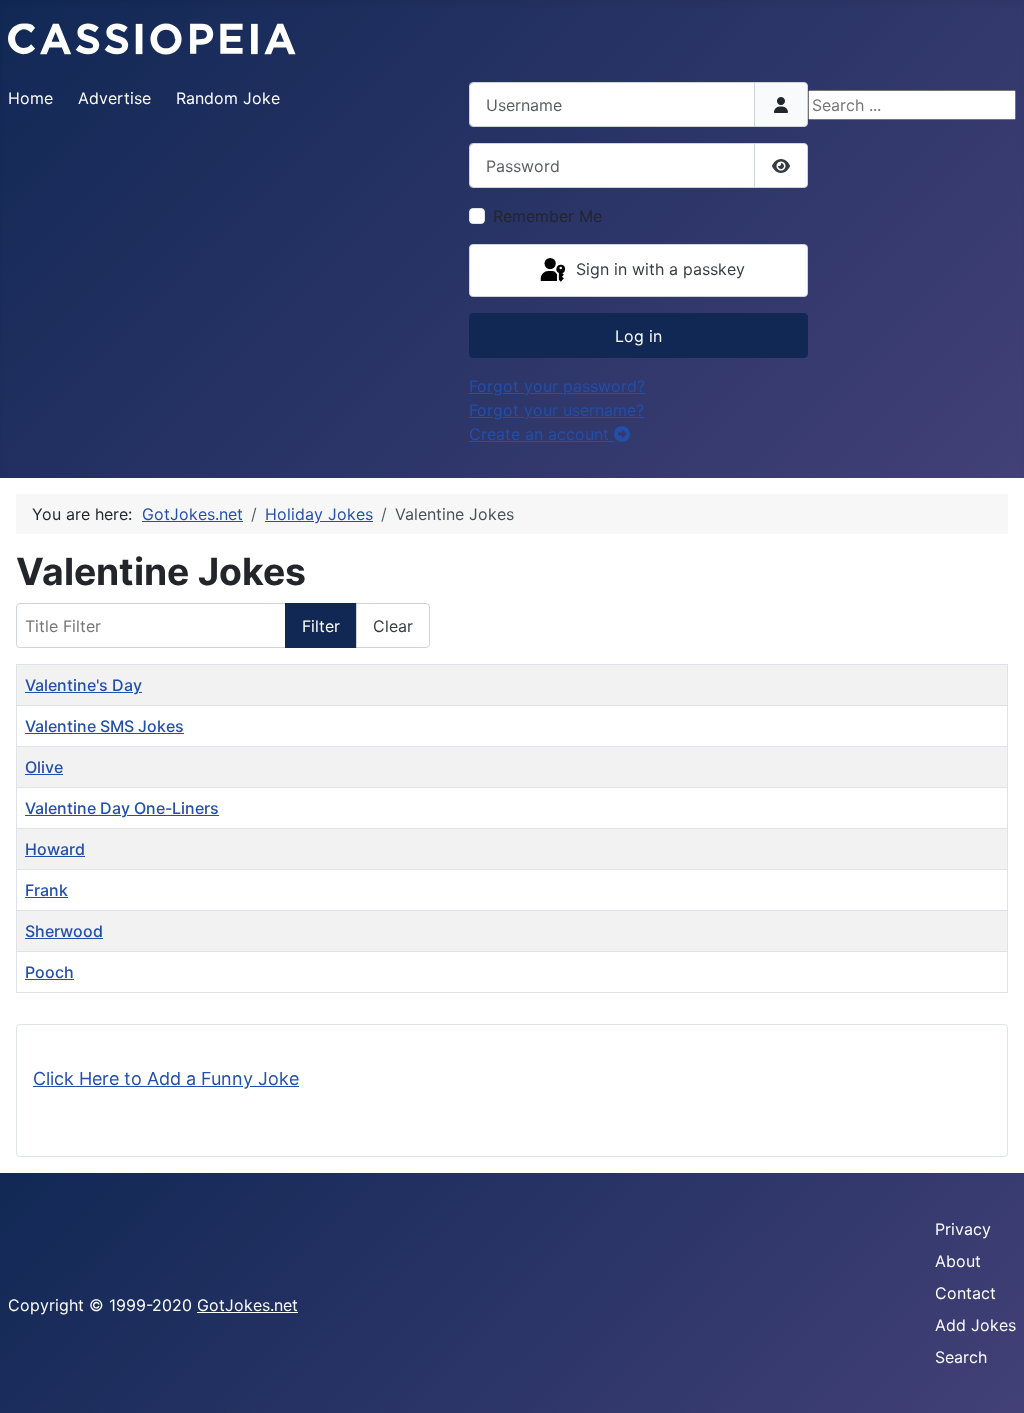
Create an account (541, 434)
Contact (965, 1293)
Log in (638, 336)
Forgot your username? (556, 410)
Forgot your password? (557, 386)
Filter (321, 626)
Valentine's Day (83, 685)
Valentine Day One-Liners (122, 808)
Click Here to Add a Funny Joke (166, 1078)
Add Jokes (975, 1325)
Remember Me (547, 216)
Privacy (963, 1229)
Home (30, 98)
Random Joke (228, 98)
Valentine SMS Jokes (104, 726)
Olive (44, 767)
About (958, 1261)
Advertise (114, 98)
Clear (393, 626)
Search (961, 1357)
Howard (55, 849)
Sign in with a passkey (658, 269)
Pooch (49, 972)
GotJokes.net (247, 1305)
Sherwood (64, 931)
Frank (46, 890)
